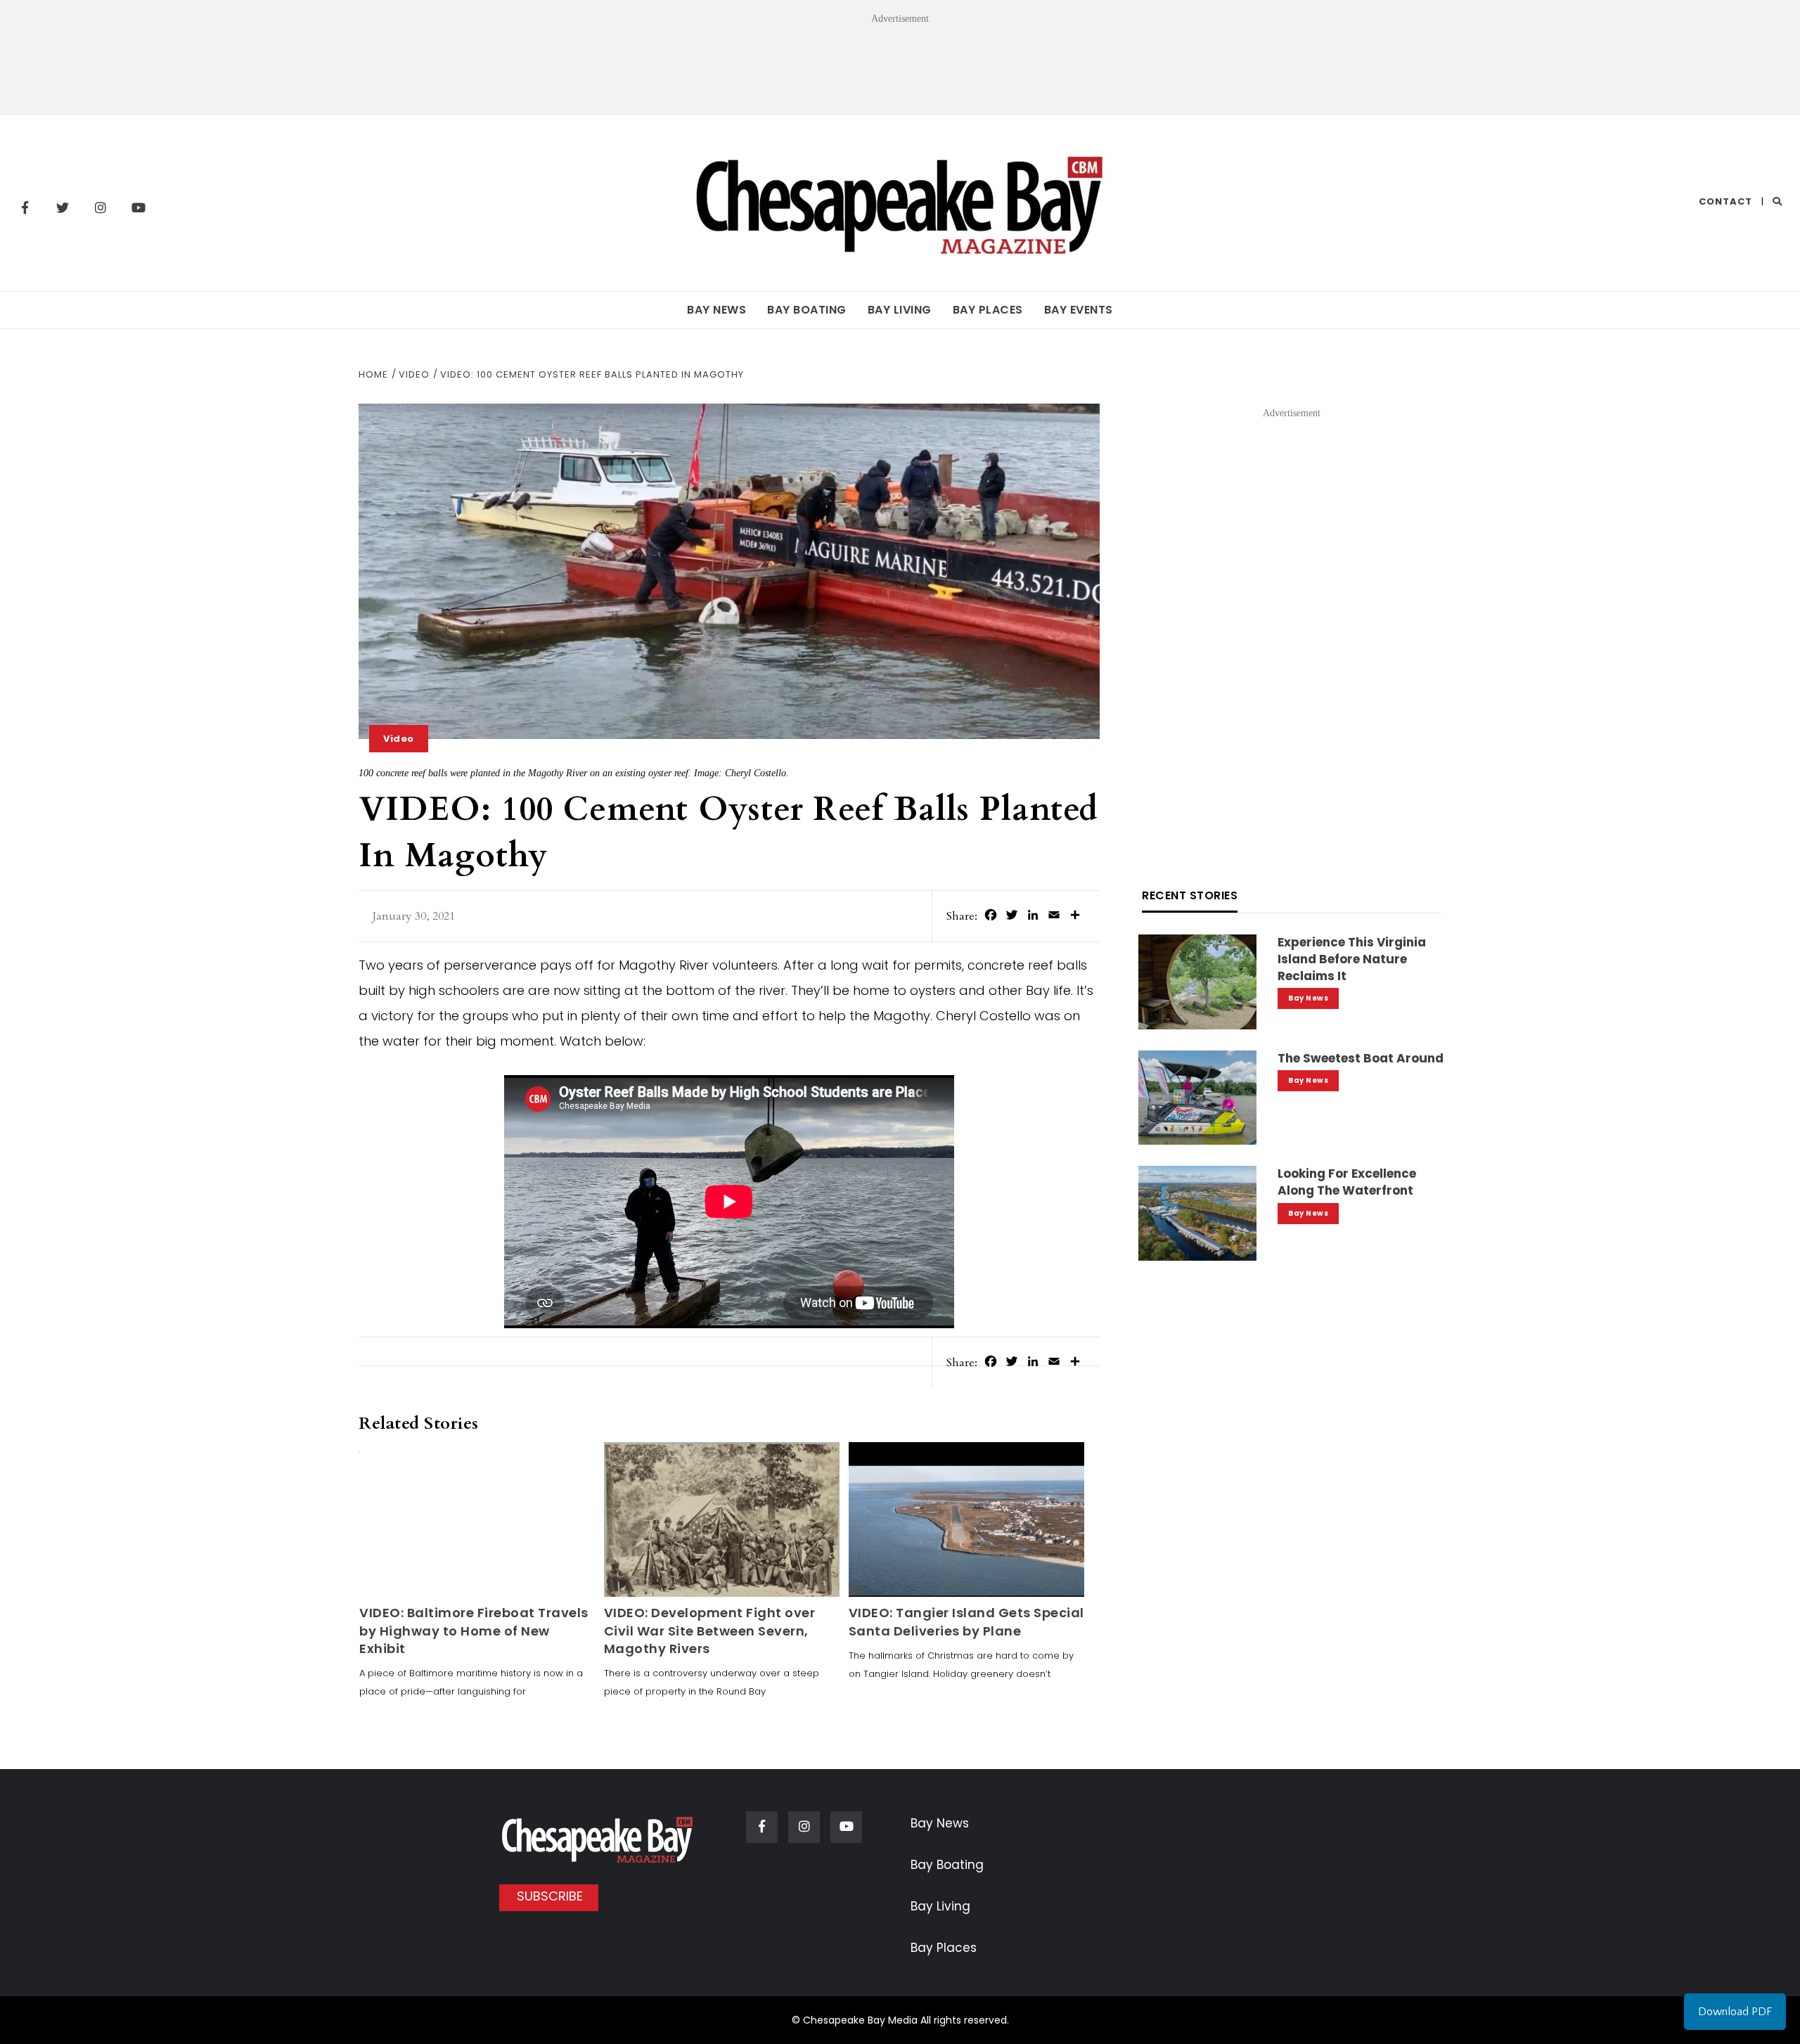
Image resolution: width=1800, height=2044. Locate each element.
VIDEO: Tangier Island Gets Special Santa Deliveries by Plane (966, 1621)
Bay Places (988, 310)
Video (399, 739)
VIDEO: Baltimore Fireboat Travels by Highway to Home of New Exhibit (474, 1630)
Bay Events (1079, 310)
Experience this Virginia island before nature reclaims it (1352, 959)
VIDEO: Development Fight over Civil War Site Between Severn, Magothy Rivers (710, 1630)
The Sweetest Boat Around (1361, 1058)
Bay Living (900, 310)
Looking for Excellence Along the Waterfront (1347, 1182)
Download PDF (1735, 2012)
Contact (1725, 201)
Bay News (716, 310)
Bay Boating (807, 310)
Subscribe (550, 1896)
